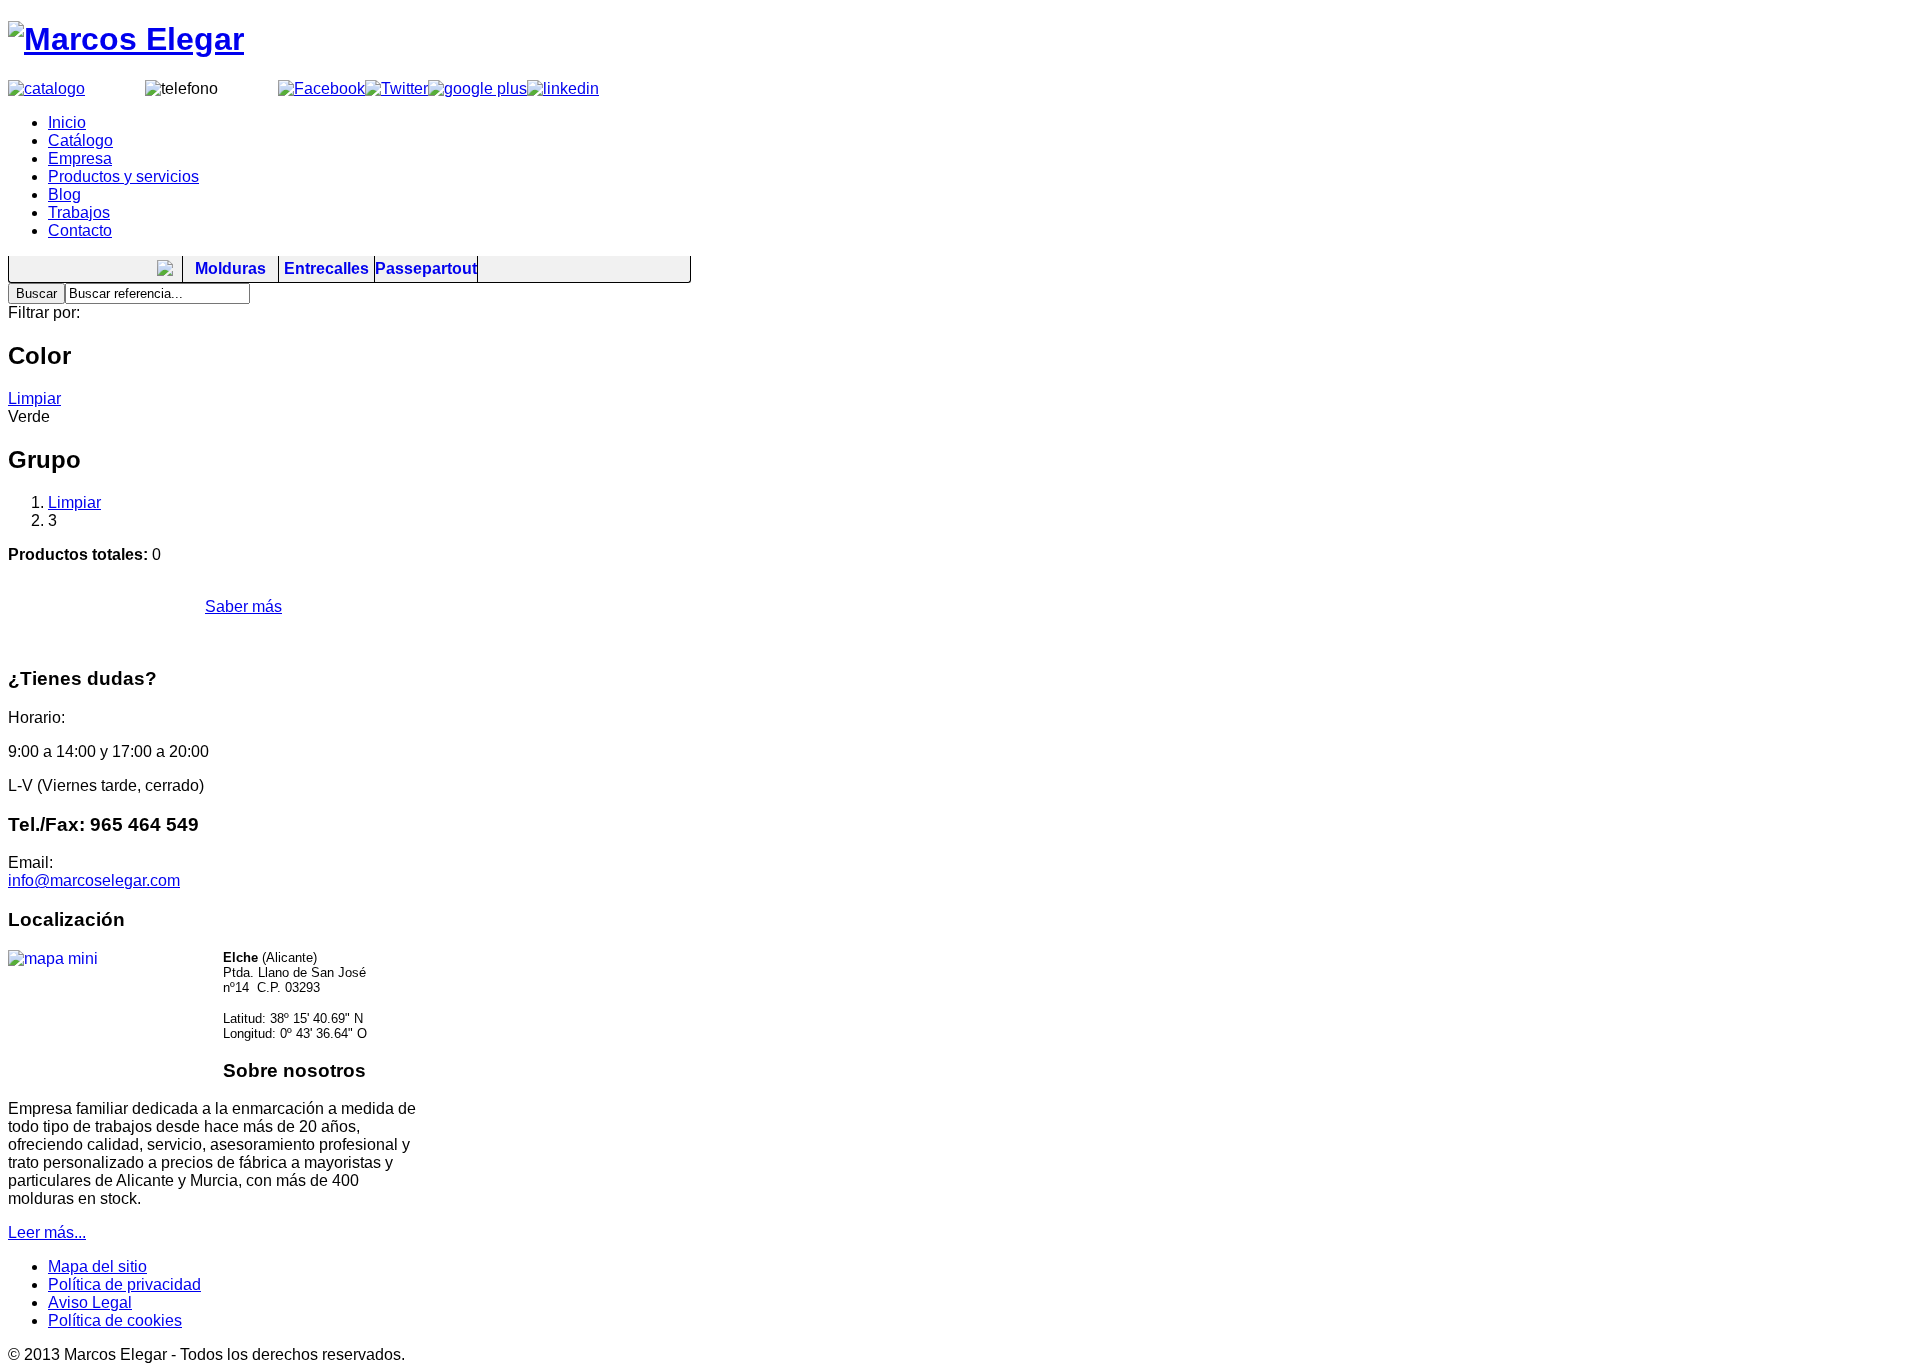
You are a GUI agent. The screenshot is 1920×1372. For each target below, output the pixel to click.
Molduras (230, 268)
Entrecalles (326, 268)
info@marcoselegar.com (94, 880)
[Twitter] (396, 88)
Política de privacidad (124, 1284)
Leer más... (47, 1232)
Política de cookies (115, 1320)
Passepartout (426, 268)
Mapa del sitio (97, 1266)
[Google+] (477, 88)
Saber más (243, 606)
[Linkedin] (563, 88)
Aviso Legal (90, 1302)
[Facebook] (321, 88)
